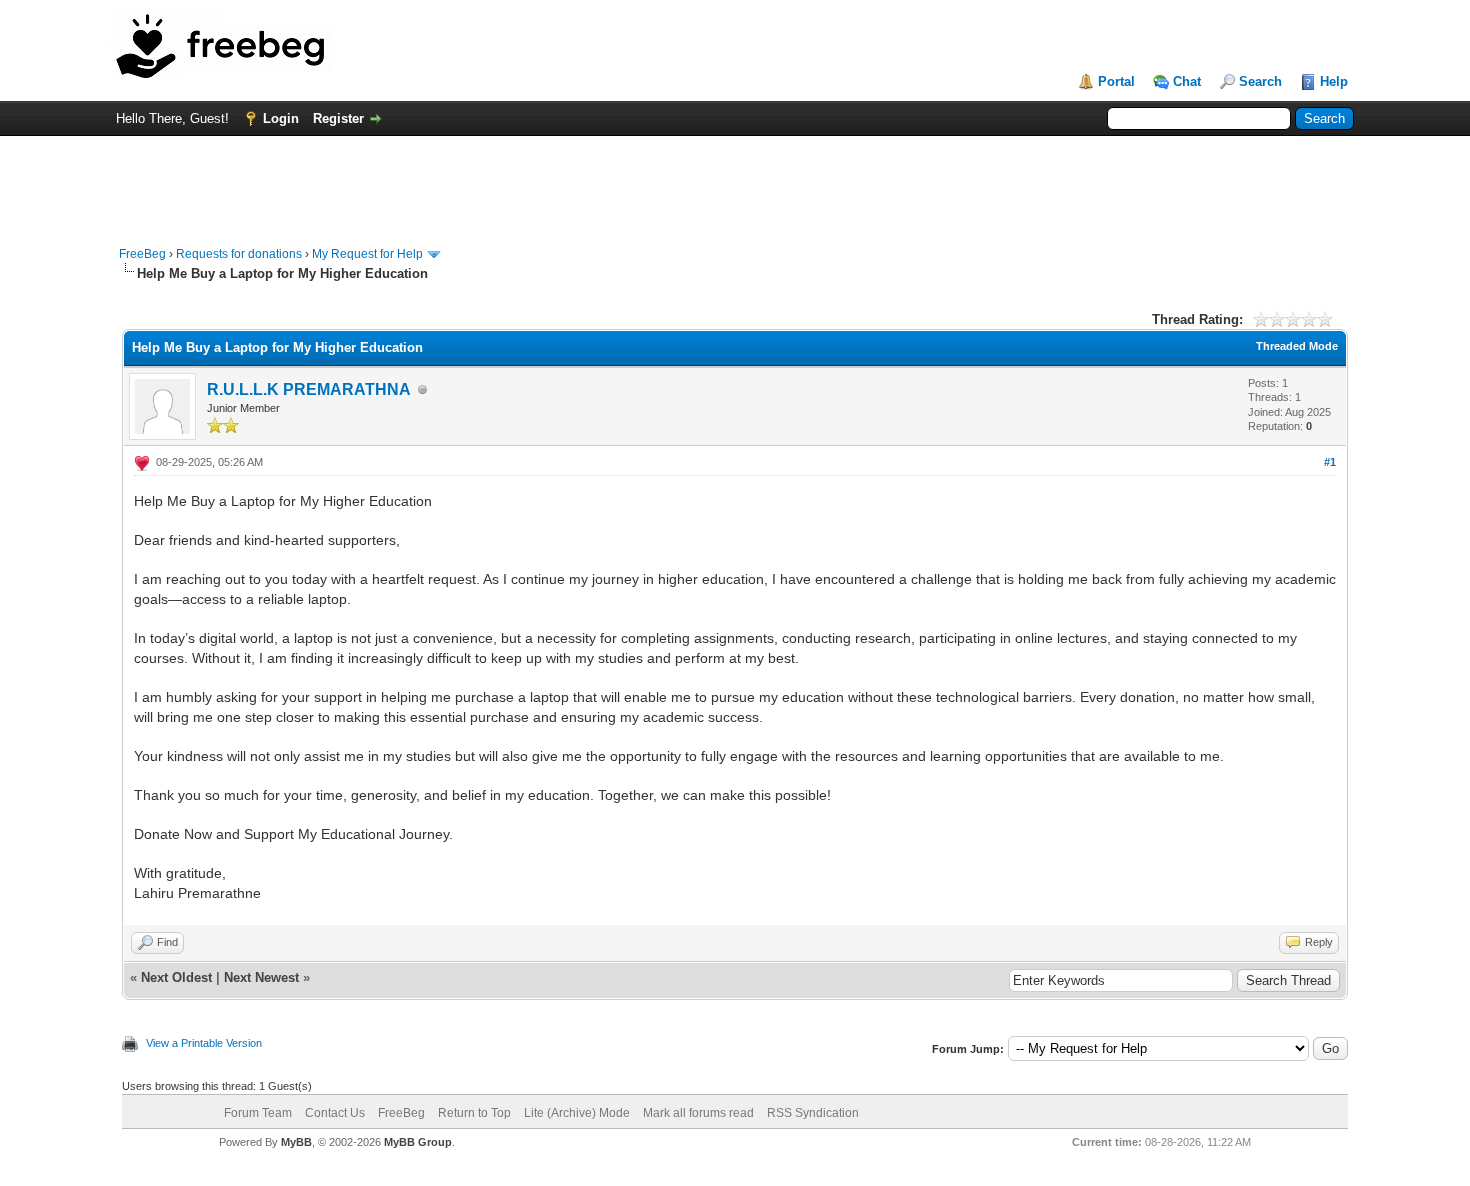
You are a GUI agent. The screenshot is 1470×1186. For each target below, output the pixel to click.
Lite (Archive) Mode (577, 1113)
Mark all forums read (698, 1113)
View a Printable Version (204, 1043)
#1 (1330, 462)
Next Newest (261, 977)
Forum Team (258, 1113)
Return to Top (474, 1113)
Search (1260, 81)
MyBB (296, 1142)
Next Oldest (176, 977)
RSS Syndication (813, 1113)
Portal (1116, 81)
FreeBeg (142, 254)
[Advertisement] (735, 181)
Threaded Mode (1297, 346)
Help (1334, 81)
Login (281, 118)
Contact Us (335, 1113)
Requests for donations (239, 254)
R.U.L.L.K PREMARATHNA (309, 389)
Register (338, 118)
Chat (1187, 81)
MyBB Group (418, 1142)
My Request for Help (367, 254)
